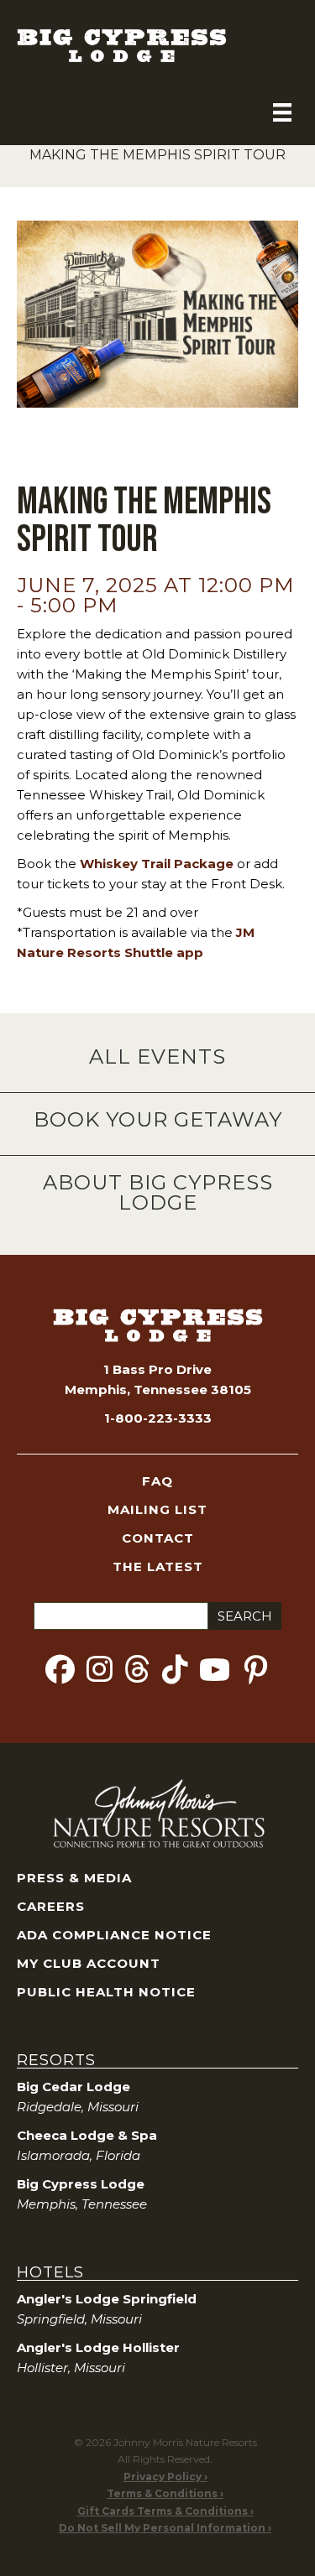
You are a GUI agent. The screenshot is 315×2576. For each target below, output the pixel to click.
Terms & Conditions (162, 2493)
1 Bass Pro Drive (157, 1369)
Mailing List (157, 1509)
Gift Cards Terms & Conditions (163, 2511)
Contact (158, 1538)
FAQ (157, 1481)
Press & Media (74, 1878)
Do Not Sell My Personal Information (162, 2528)
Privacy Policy (163, 2477)
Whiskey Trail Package (157, 864)
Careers (51, 1906)
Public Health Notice (106, 1992)
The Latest (158, 1566)
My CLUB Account (89, 1963)
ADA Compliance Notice (114, 1935)
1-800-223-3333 (158, 1418)
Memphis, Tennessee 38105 (158, 1389)
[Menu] (282, 112)
